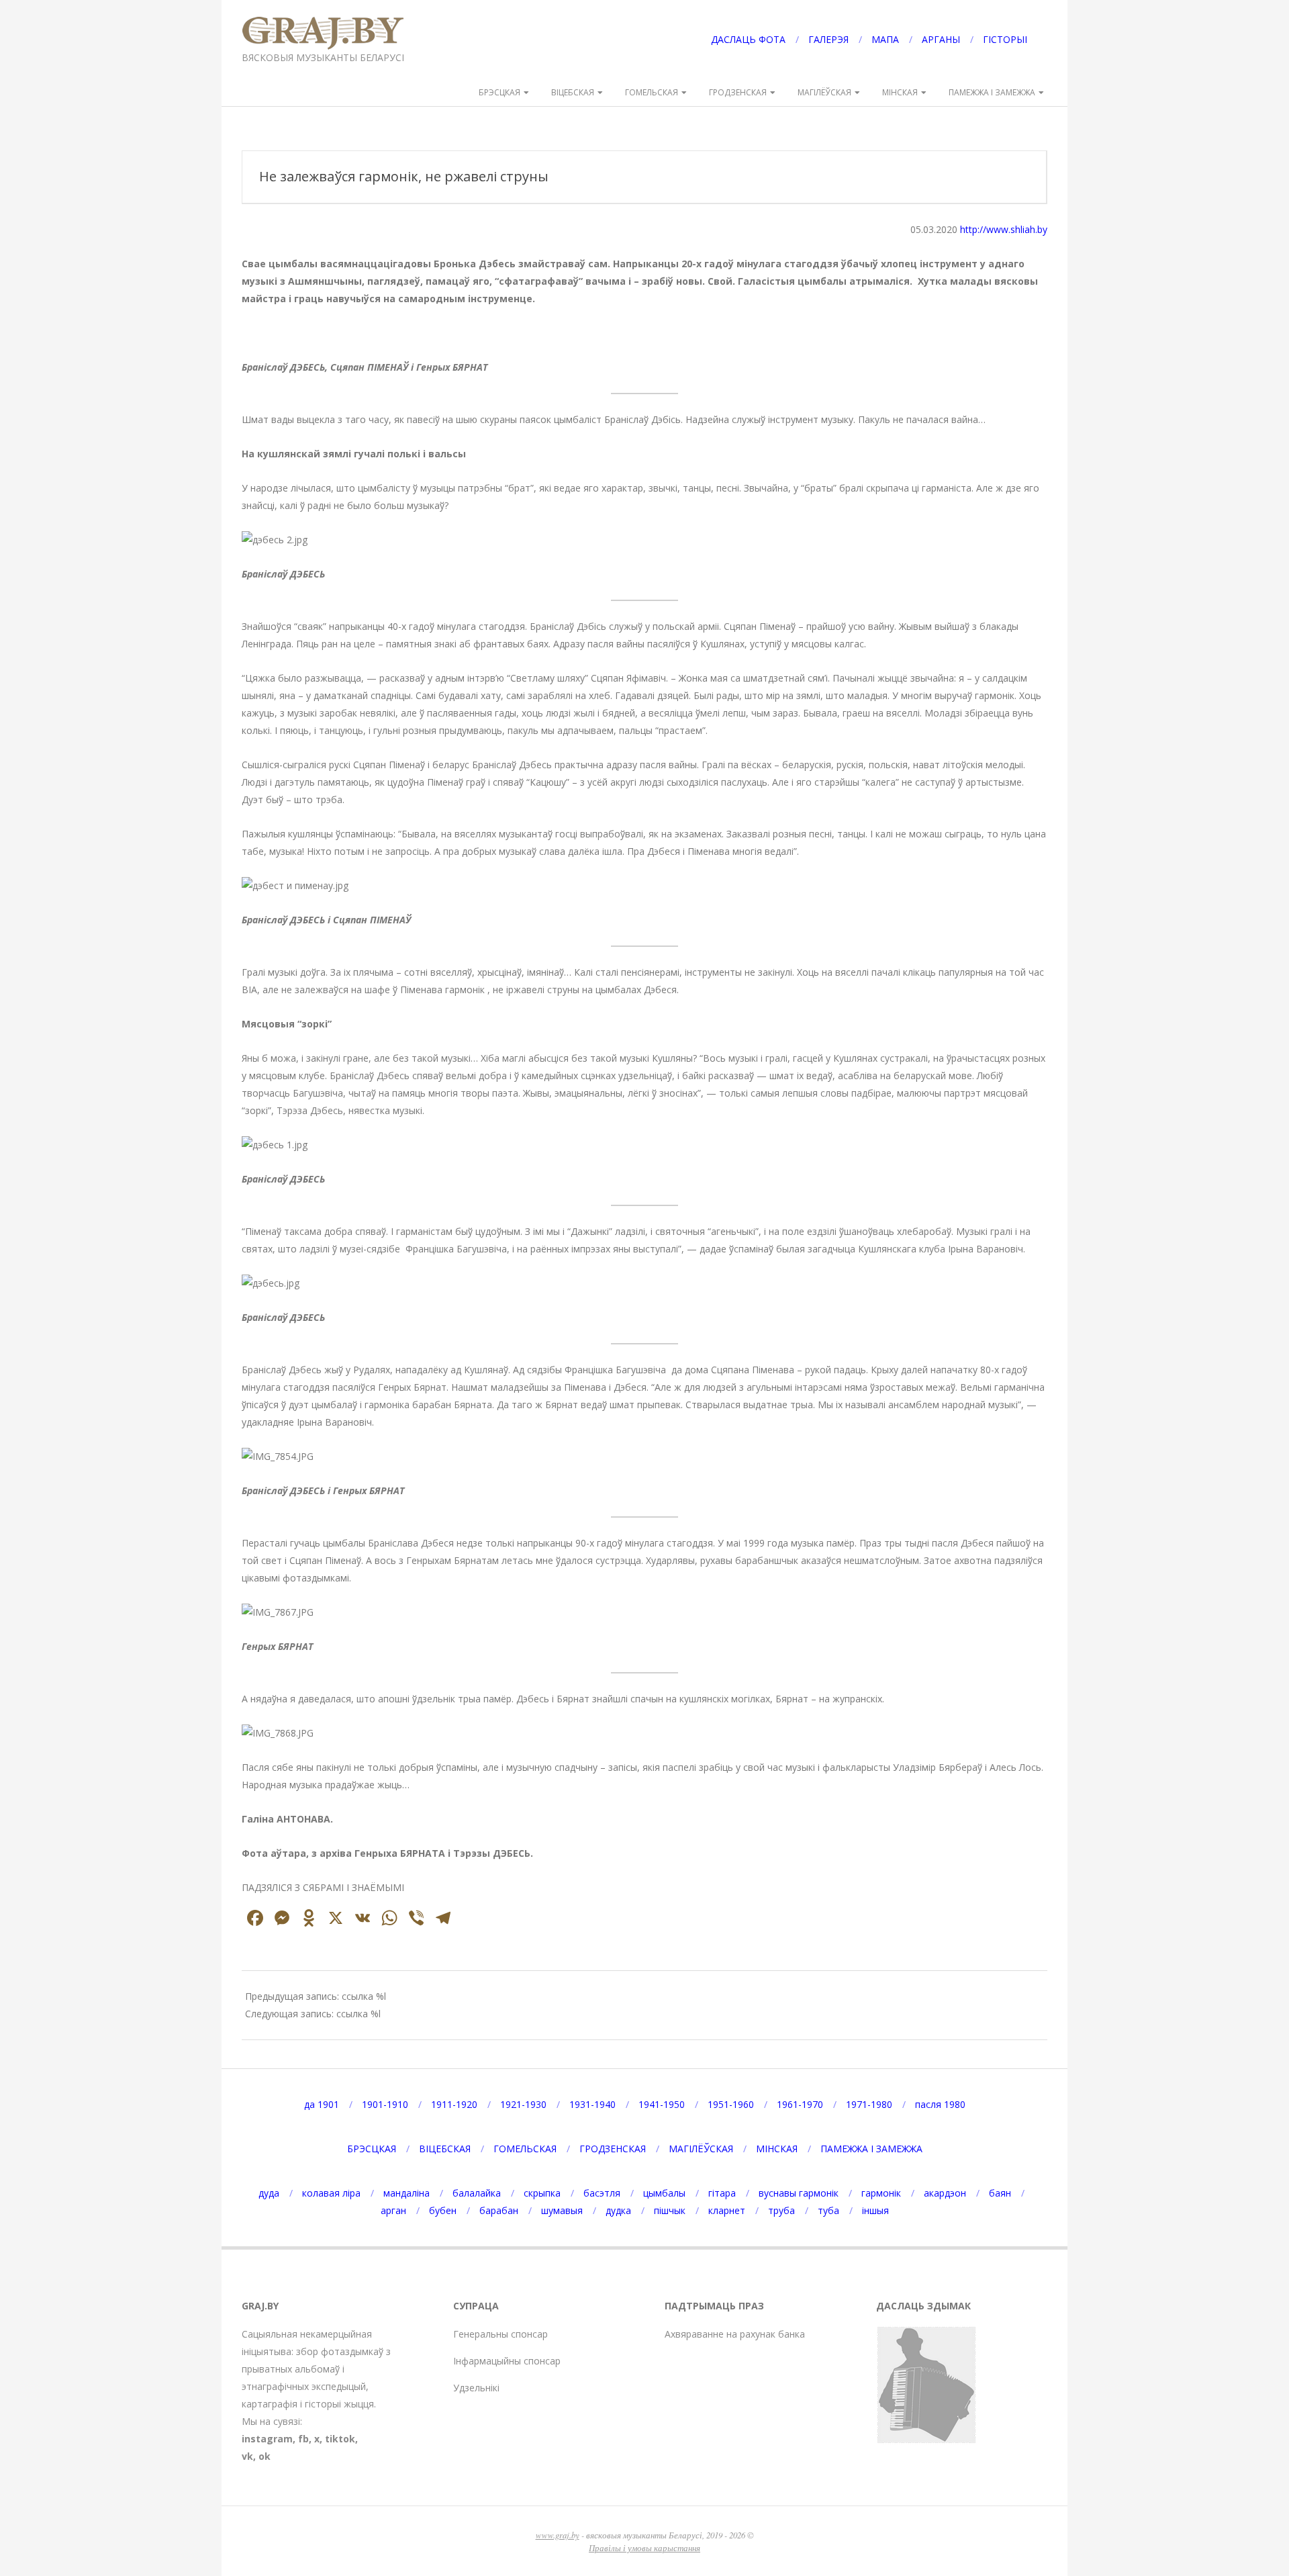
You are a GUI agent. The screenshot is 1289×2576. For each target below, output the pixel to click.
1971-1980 (869, 2104)
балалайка (477, 2193)
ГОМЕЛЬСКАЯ (652, 92)
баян (1000, 2193)
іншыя (875, 2210)
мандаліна (407, 2193)
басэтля (602, 2193)
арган (393, 2210)
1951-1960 (731, 2104)
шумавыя (562, 2210)
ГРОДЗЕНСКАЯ (738, 92)
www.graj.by (558, 2535)
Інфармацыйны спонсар (507, 2361)
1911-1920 (454, 2104)
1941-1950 (662, 2104)
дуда (269, 2193)
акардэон (945, 2193)
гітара (722, 2193)
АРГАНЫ (941, 39)
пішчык (670, 2210)
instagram (267, 2439)
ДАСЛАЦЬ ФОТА (748, 39)
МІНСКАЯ (900, 92)
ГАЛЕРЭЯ (828, 39)
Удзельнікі (476, 2388)
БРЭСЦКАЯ (499, 92)
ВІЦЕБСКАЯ (573, 92)
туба (828, 2210)
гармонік (881, 2193)
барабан (499, 2210)
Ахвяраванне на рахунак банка (735, 2334)
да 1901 (322, 2104)
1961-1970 (800, 2104)
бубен (443, 2210)
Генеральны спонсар (500, 2334)
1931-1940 (592, 2104)
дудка (618, 2210)
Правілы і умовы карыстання (644, 2547)
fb (303, 2439)
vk (247, 2456)
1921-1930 (523, 2104)
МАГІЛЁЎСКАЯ (824, 92)
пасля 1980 (940, 2104)
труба (781, 2210)
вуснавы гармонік (799, 2193)
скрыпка (542, 2193)
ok (265, 2456)
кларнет (727, 2210)
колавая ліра (331, 2193)
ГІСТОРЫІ (1005, 39)
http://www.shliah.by (1004, 229)
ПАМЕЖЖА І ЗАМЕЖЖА (992, 92)
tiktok (340, 2439)
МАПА (885, 39)
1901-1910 (385, 2104)
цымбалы (664, 2193)
